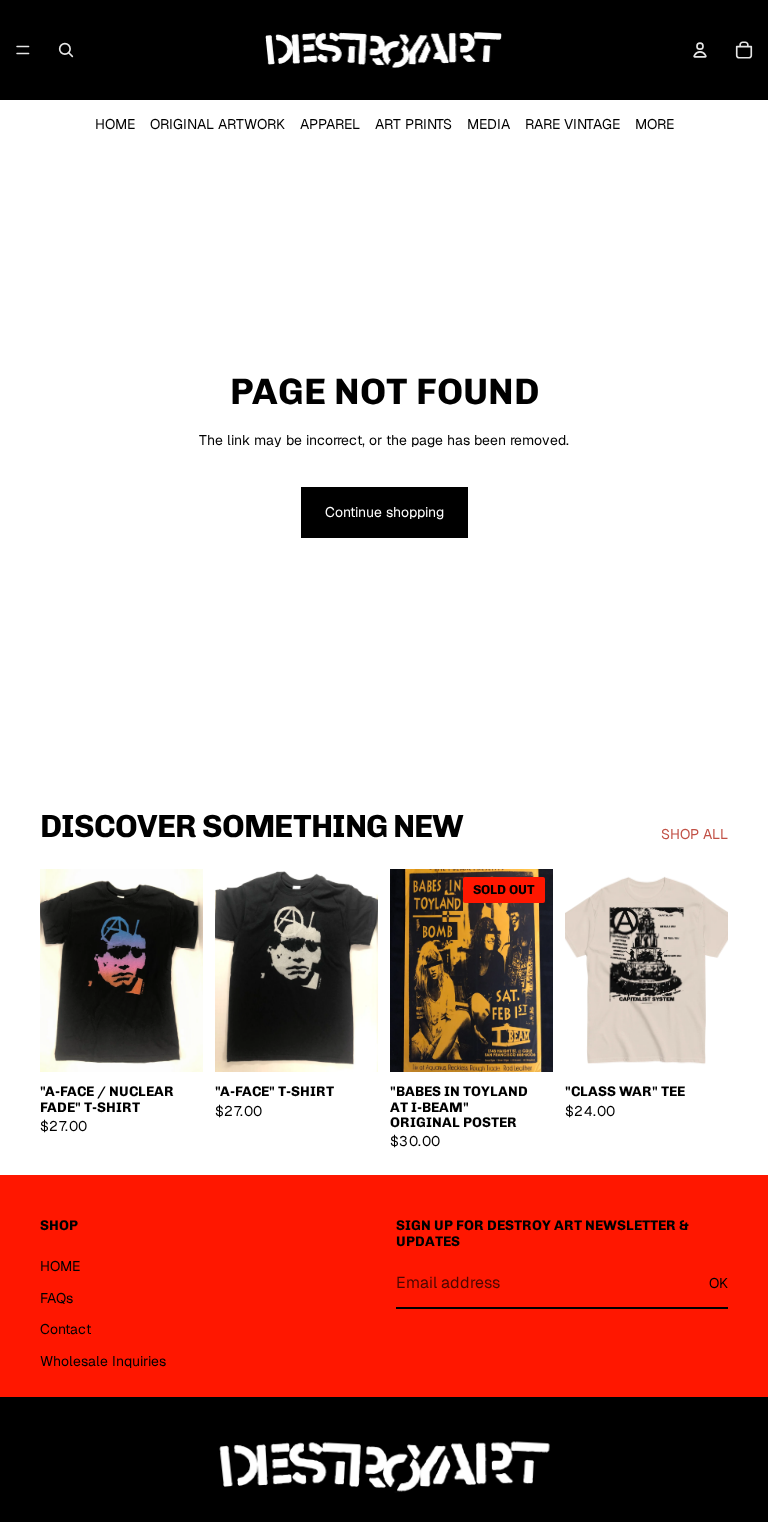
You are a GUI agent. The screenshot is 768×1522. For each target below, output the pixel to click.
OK (718, 1283)
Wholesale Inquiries (103, 1361)
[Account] (700, 50)
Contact (65, 1329)
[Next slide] (181, 970)
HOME (115, 124)
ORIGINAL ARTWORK (217, 124)
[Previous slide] (62, 970)
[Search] (66, 50)
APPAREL (330, 124)
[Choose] (172, 1042)
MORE (654, 124)
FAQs (56, 1298)
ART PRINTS (413, 124)
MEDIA (488, 124)
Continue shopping (384, 512)
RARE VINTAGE (572, 124)
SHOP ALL (694, 834)
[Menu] (23, 50)
